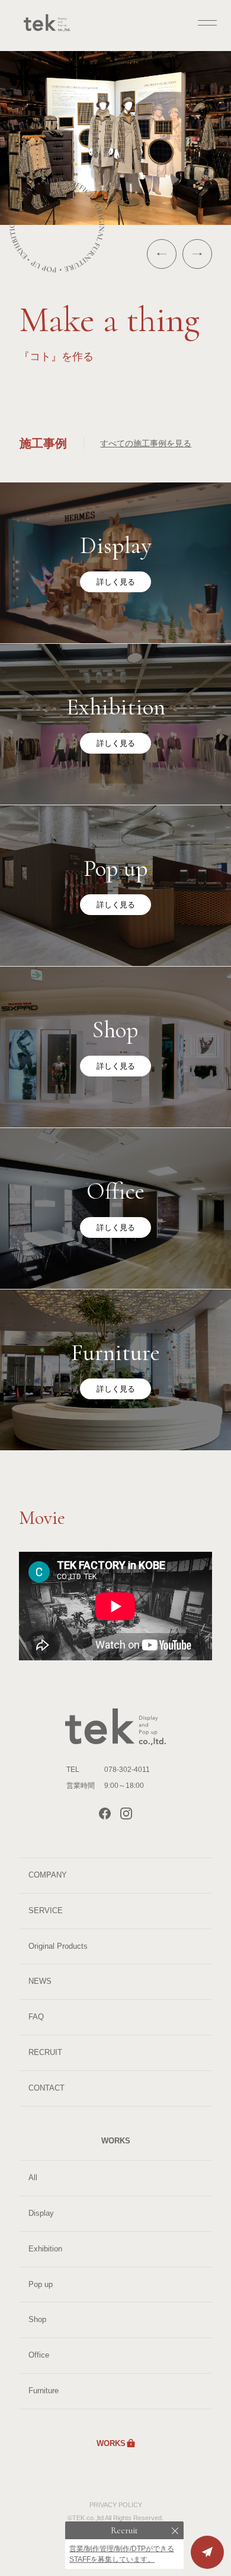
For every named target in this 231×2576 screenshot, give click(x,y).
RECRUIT (45, 2052)
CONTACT (46, 2088)
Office (39, 2355)
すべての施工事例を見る (146, 443)
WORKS (111, 2443)
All (33, 2178)
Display (41, 2213)
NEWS (40, 1981)
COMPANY (48, 1875)
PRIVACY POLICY (116, 2505)
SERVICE (46, 1910)
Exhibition (45, 2249)
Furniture (44, 2391)
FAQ (36, 2017)
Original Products (58, 1946)
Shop (37, 2319)
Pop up (41, 2284)
